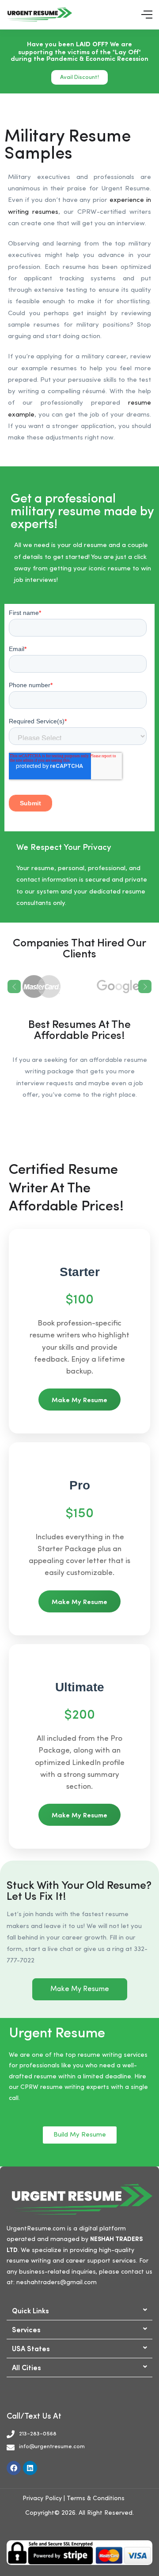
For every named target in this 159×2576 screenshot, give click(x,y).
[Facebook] (14, 2468)
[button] (79, 2311)
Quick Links (30, 2310)
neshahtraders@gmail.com (57, 2282)
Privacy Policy (42, 2498)
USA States (31, 2348)
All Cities (26, 2367)
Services (26, 2329)
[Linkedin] (30, 2468)
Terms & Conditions (96, 2498)
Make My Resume (79, 1399)
